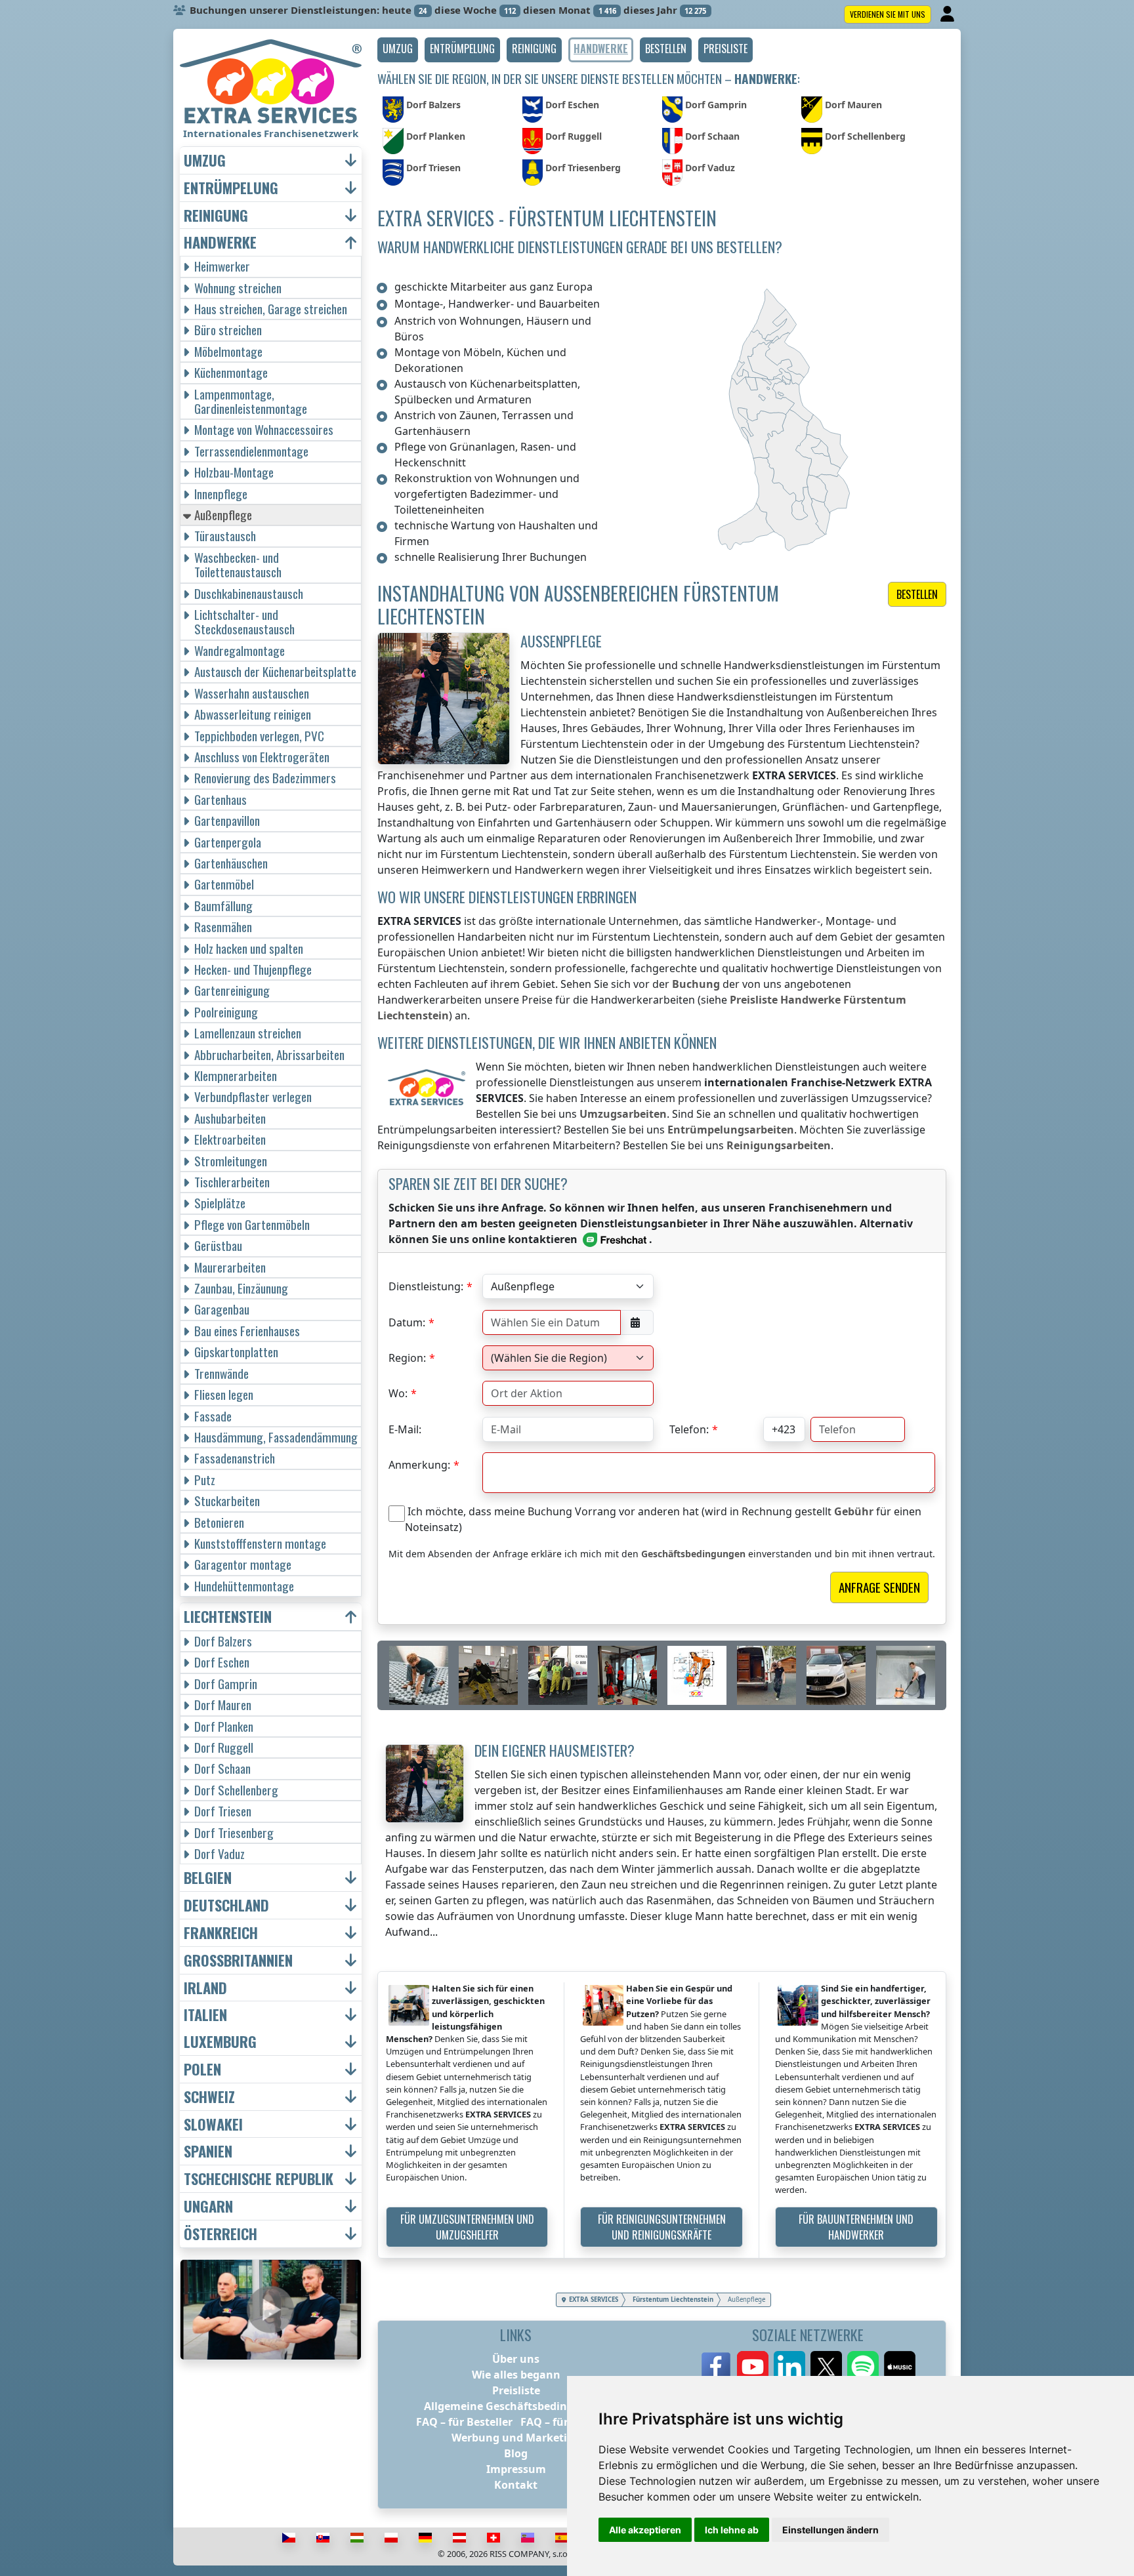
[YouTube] (753, 2367)
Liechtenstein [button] (228, 1617)
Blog (516, 2453)
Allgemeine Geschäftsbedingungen (516, 2406)
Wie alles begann (516, 2375)
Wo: (398, 1393)
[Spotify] (863, 2367)
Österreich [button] (220, 2234)
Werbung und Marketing (516, 2438)
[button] (398, 50)
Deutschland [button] (226, 1905)
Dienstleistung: (426, 1286)
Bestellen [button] (917, 594)
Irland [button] (205, 1988)
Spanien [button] (208, 2151)
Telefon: (689, 1429)
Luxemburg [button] (220, 2042)
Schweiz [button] (209, 2097)
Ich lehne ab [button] (732, 2530)
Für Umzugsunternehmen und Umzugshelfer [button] (467, 2227)
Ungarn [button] (208, 2206)
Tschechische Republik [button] (259, 2179)
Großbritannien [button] (238, 1960)
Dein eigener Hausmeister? (555, 1750)
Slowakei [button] (213, 2124)
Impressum (516, 2469)
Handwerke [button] (220, 242)
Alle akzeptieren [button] (645, 2530)
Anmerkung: (419, 1465)
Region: (407, 1358)
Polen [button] (202, 2069)
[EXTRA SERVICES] (271, 81)
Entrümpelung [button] (231, 188)
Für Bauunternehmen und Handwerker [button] (856, 2227)
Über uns (516, 2359)
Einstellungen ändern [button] (830, 2530)
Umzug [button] (205, 160)
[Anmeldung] (949, 14)
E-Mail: (405, 1429)
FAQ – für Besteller (464, 2422)
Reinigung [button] (216, 215)
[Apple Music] (900, 2367)
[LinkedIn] (789, 2367)
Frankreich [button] (221, 1933)
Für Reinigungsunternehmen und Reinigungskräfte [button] (662, 2227)
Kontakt (516, 2485)
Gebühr (854, 1511)
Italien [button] (205, 2015)
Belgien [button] (208, 1878)
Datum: (407, 1322)
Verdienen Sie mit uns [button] (888, 14)
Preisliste (516, 2390)
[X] (826, 2367)
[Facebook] (716, 2367)
